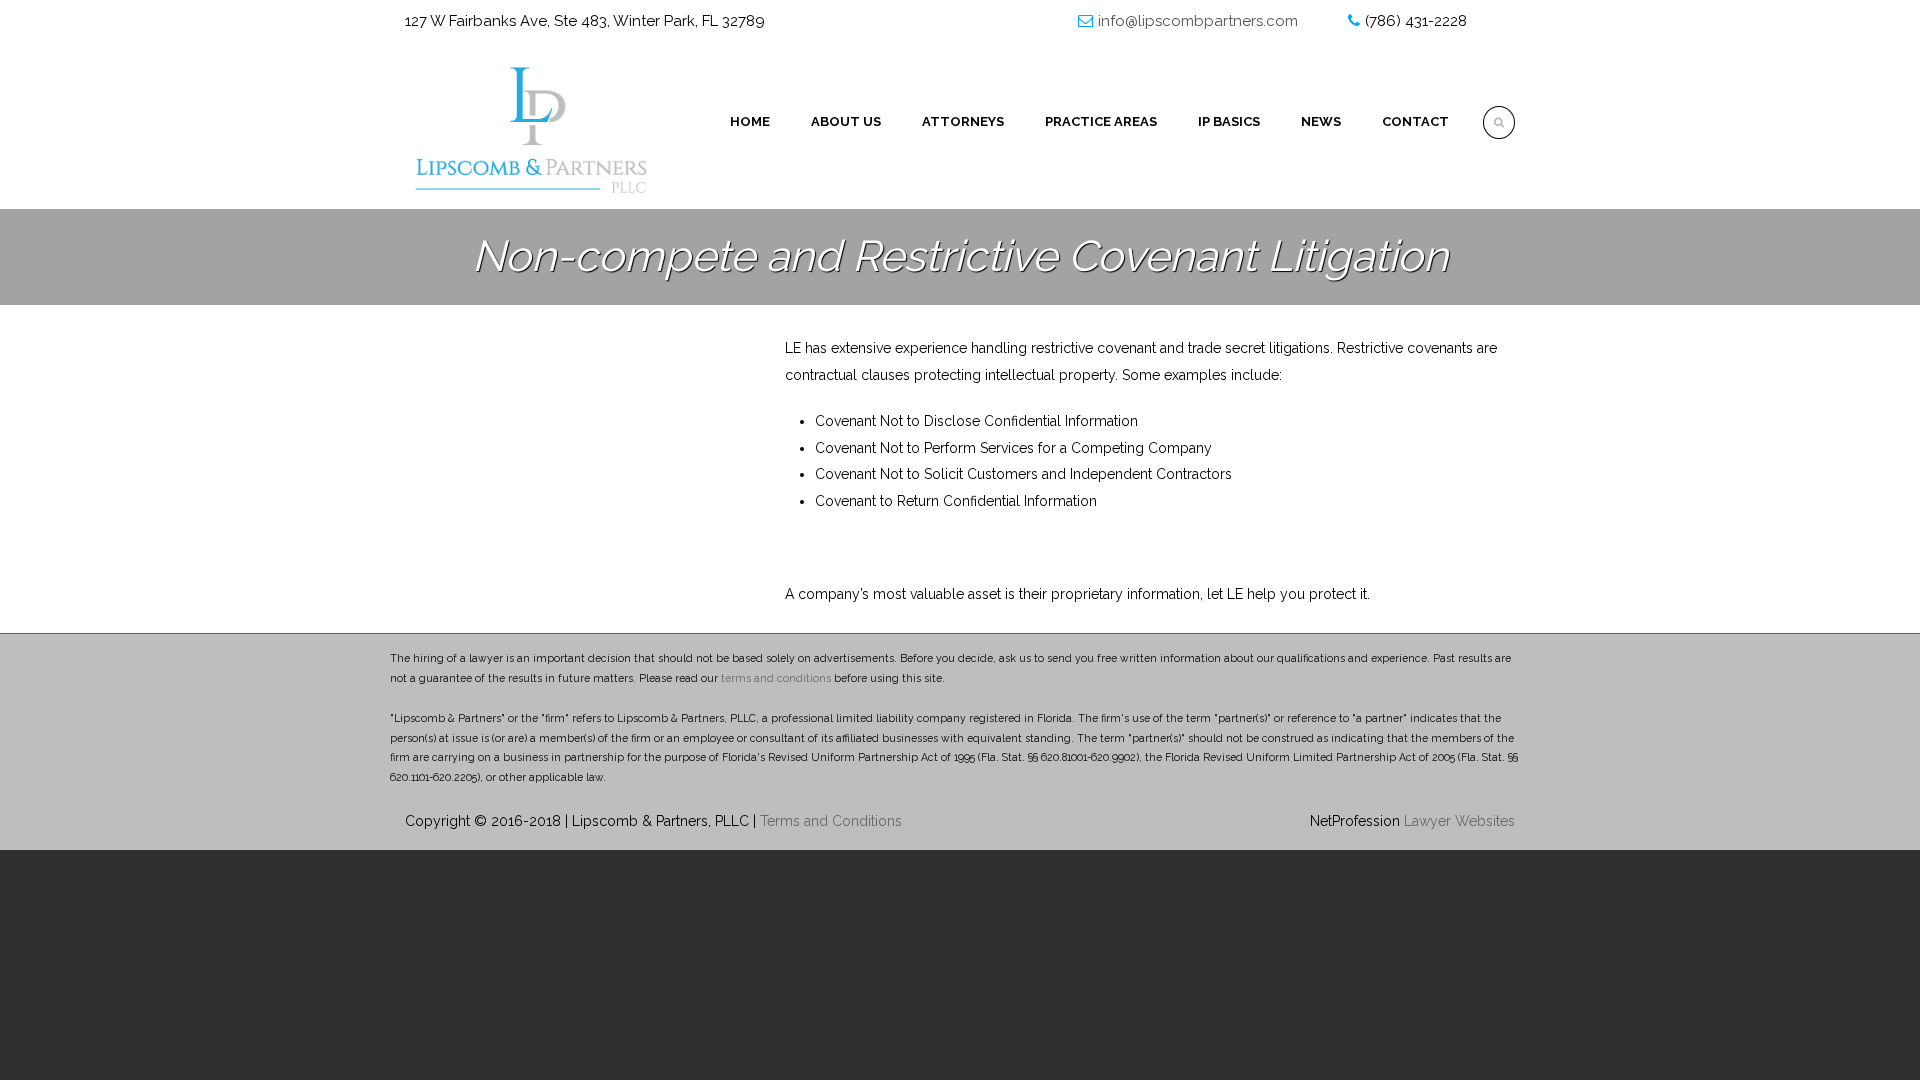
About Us (846, 121)
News (1321, 121)
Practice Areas (1101, 121)
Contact (1415, 121)
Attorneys (963, 121)
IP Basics (1229, 121)
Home (750, 121)
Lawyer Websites (1459, 821)
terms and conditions (776, 678)
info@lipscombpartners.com (1198, 21)
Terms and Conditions (831, 821)
